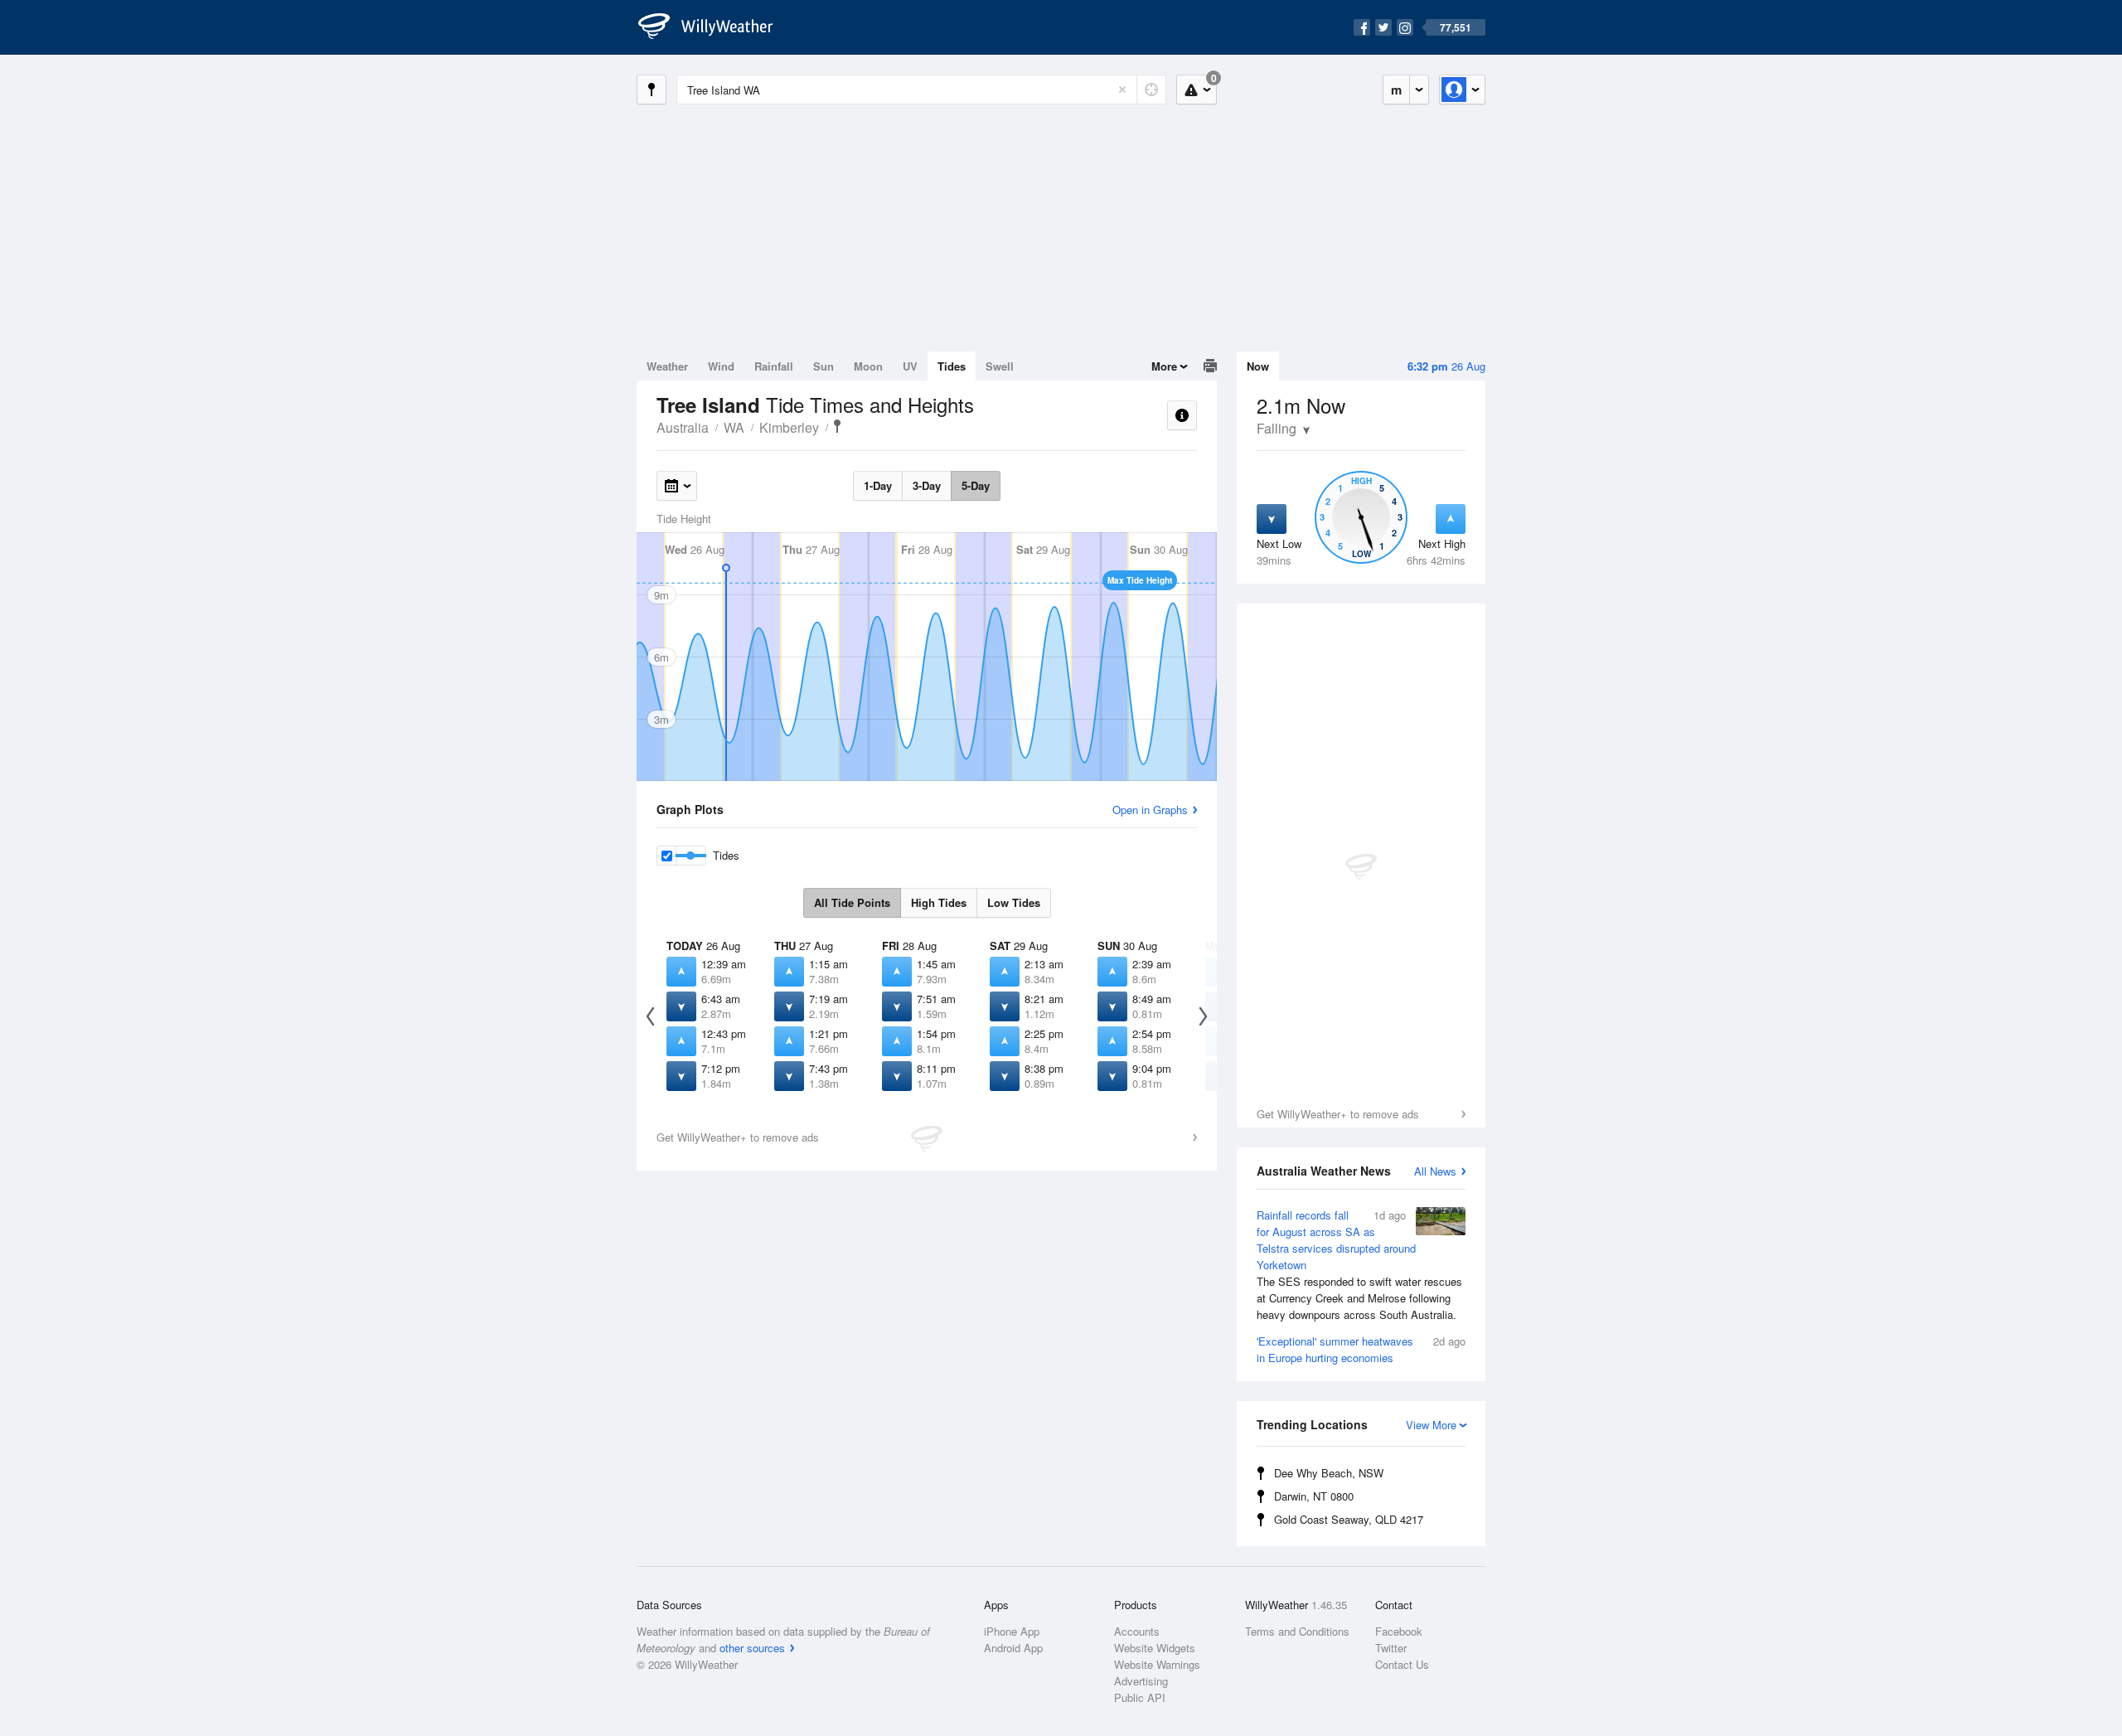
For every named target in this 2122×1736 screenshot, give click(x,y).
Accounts (1137, 1631)
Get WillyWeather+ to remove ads (1338, 1114)
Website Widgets (1155, 1648)
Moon (868, 366)
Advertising (1141, 1681)
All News (1435, 1171)
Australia (683, 427)
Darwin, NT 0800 (1314, 1496)
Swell (1000, 366)
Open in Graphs (1150, 810)
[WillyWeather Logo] (715, 27)
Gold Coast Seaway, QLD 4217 (1349, 1519)
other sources (752, 1648)
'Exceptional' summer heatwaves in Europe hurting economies (1361, 1349)
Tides (952, 366)
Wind (721, 366)
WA (734, 427)
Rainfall (774, 366)
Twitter (1391, 1648)
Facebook (1399, 1631)
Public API (1140, 1697)
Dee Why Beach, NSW (1329, 1473)
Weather (667, 366)
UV (910, 366)
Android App (1013, 1648)
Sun (824, 366)
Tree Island (837, 426)
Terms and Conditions (1297, 1631)
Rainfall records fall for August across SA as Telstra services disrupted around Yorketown (1359, 1265)
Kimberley (789, 427)
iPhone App (1012, 1631)
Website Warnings (1157, 1664)
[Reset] (1122, 90)
